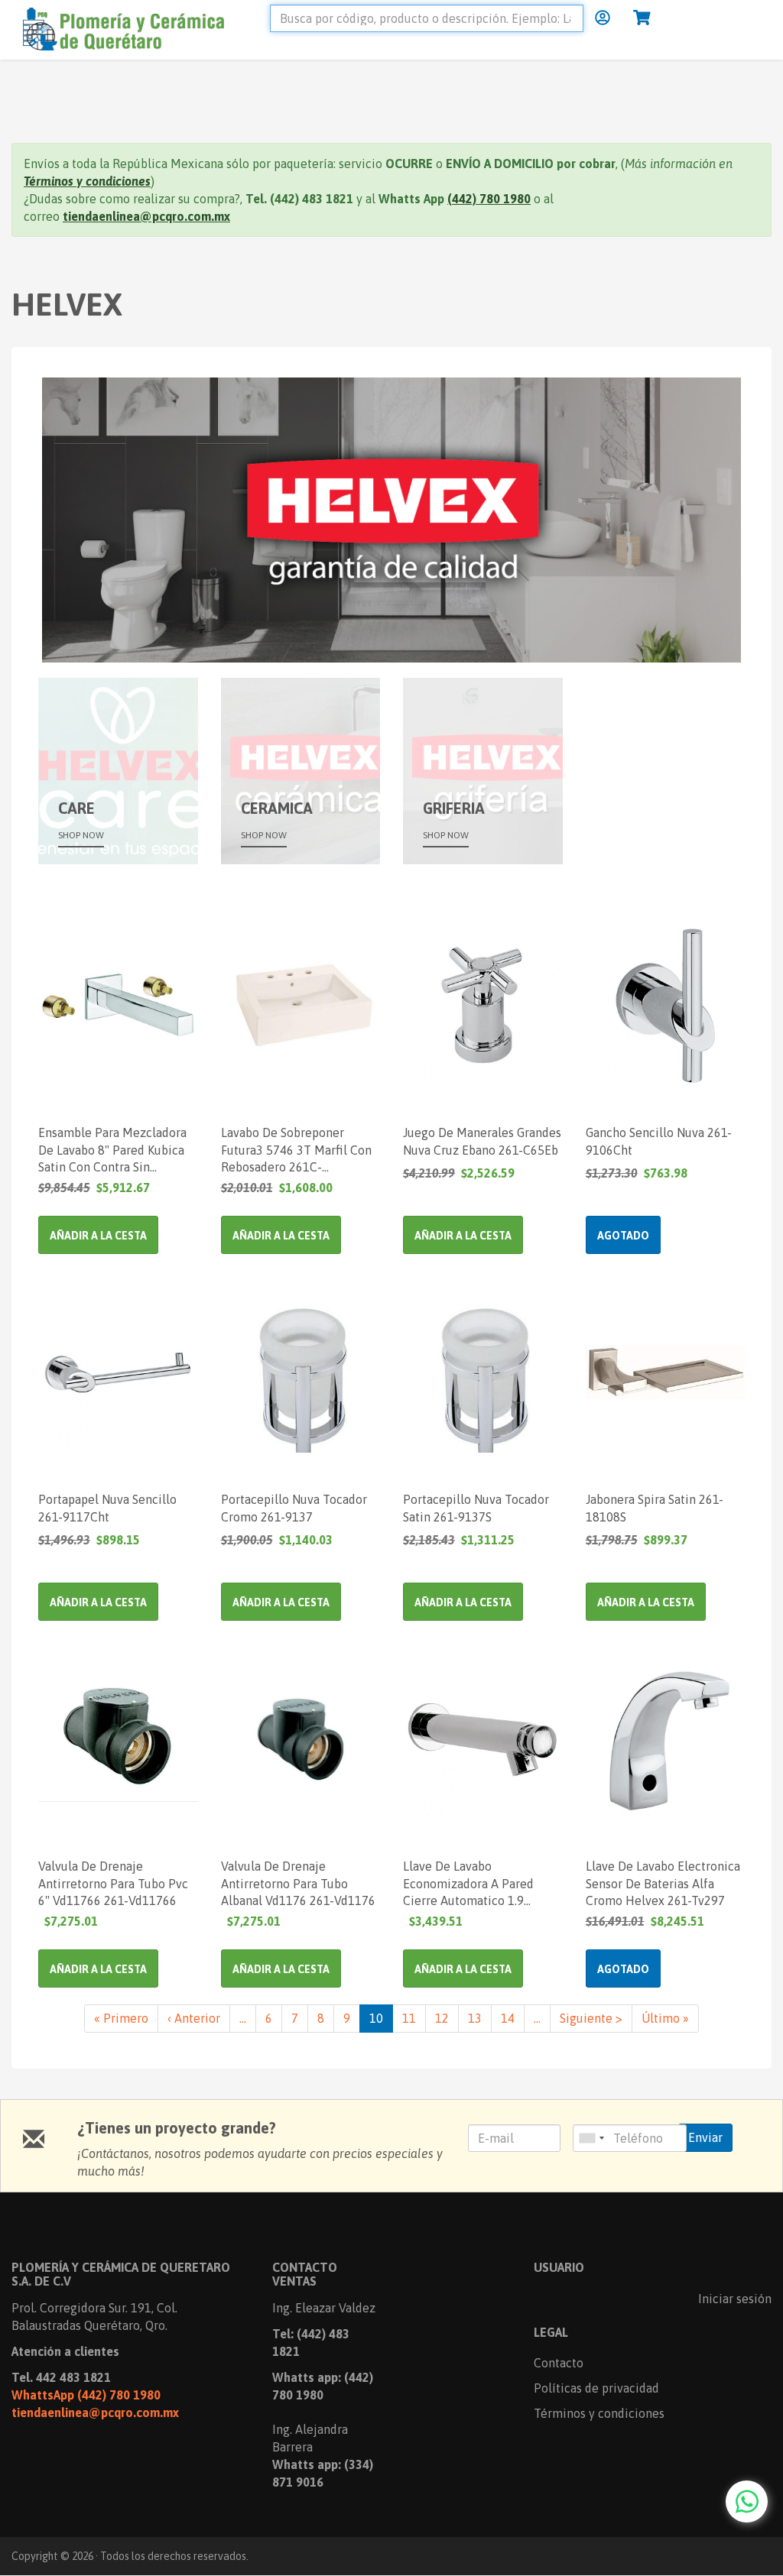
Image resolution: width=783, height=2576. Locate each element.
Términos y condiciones (599, 2413)
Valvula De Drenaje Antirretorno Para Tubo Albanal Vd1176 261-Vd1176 (298, 1883)
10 (381, 2022)
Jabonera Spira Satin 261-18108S (655, 1508)
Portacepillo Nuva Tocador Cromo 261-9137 (294, 1508)
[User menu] (603, 18)
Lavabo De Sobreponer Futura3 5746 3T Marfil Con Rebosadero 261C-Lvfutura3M (296, 1149)
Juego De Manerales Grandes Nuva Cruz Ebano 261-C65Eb (482, 1141)
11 (414, 2018)
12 (447, 2018)
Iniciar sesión (735, 2299)
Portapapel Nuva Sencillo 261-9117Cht (107, 1508)
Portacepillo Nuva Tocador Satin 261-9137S (476, 1508)
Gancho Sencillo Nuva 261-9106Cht (659, 1141)
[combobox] (591, 2138)
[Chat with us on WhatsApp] (747, 2501)
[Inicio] (135, 27)
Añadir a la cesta (98, 1236)
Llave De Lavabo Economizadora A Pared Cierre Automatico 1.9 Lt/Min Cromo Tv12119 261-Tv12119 (481, 1883)
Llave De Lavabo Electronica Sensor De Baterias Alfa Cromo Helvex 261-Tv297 (663, 1883)
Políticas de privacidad (596, 2388)
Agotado (623, 1236)
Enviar (705, 2137)
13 (480, 2018)
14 (513, 2018)
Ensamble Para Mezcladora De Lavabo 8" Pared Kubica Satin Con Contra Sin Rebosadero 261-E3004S (112, 1149)
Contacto (559, 2363)
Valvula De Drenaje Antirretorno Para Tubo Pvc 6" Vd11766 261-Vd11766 (113, 1883)
